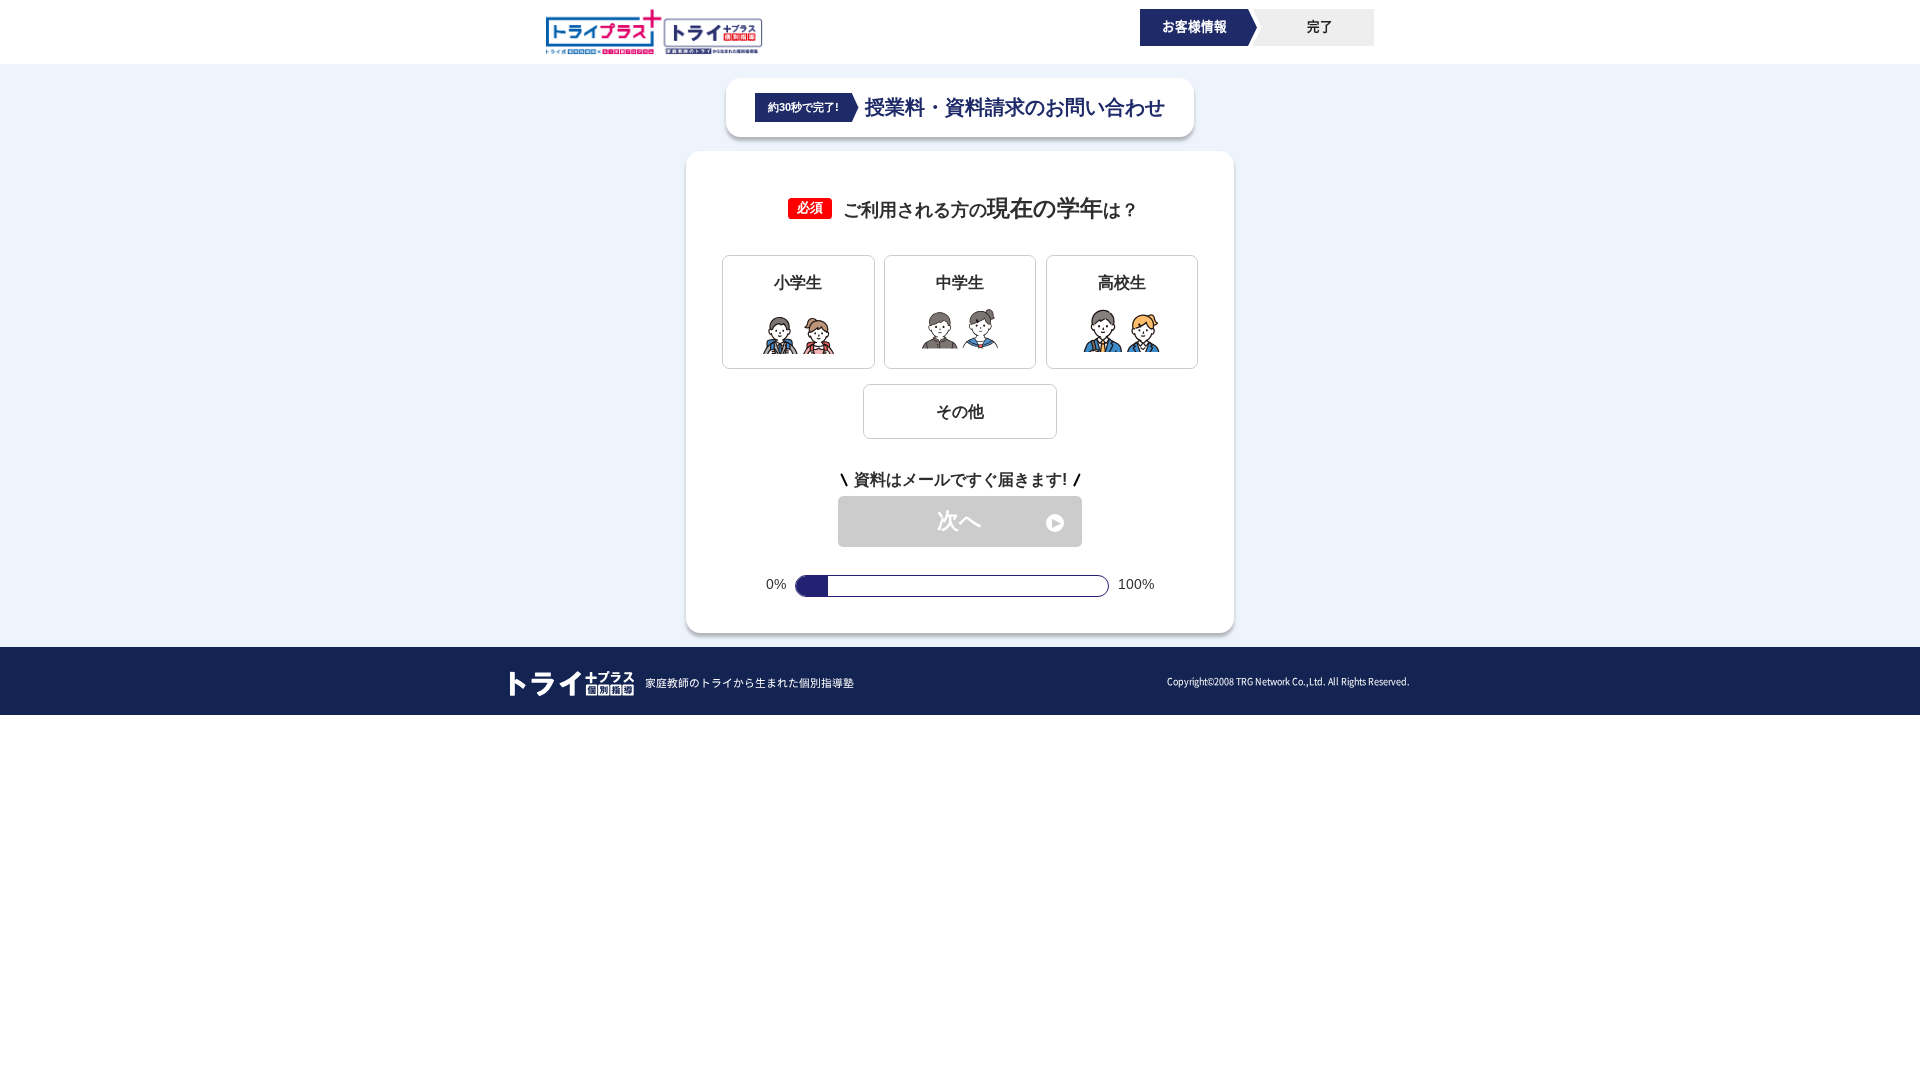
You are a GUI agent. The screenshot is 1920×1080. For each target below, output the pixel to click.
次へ (959, 520)
